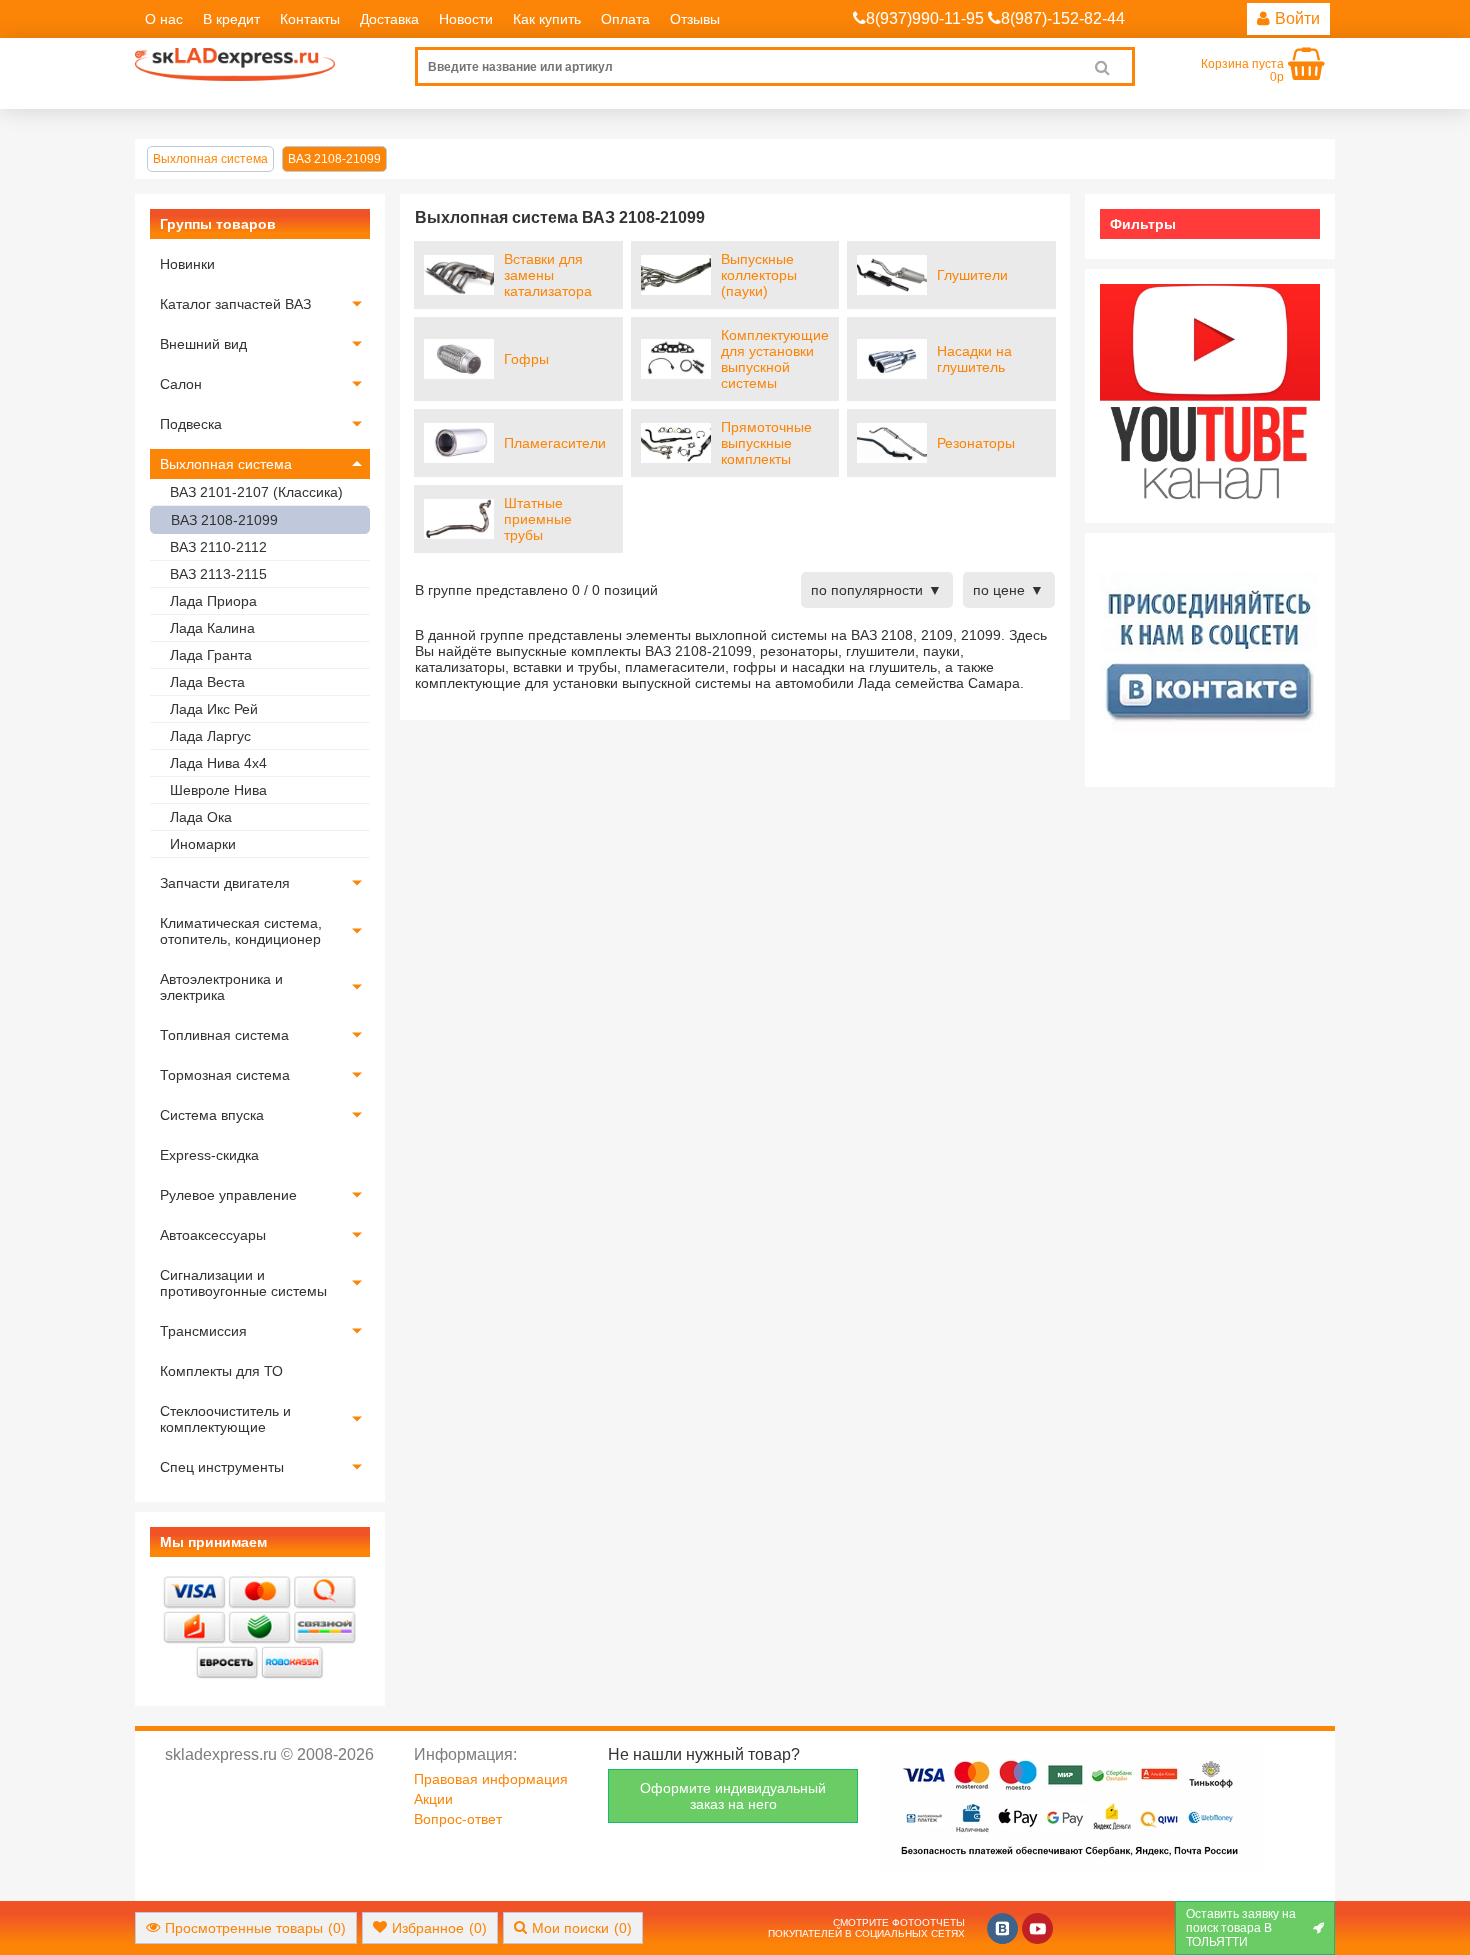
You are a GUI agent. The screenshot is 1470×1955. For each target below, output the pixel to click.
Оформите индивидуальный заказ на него (733, 1796)
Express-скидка (209, 1155)
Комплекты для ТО (221, 1371)
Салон (181, 384)
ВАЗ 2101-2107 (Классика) (256, 492)
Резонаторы (976, 443)
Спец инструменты (222, 1467)
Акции (433, 1799)
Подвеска (191, 424)
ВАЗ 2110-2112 (218, 547)
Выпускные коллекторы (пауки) (759, 275)
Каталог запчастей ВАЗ (235, 304)
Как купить (547, 19)
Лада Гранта (211, 655)
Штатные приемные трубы (538, 519)
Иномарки (203, 844)
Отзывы (695, 19)
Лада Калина (212, 628)
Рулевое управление (228, 1195)
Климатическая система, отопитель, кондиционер (241, 931)
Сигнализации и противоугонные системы (243, 1283)
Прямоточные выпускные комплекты (766, 443)
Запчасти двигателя (225, 883)
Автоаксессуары (213, 1235)
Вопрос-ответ (458, 1819)
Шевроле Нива (218, 790)
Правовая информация (491, 1779)
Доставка (389, 19)
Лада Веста (207, 682)
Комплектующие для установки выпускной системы (775, 359)
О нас (164, 19)
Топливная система (224, 1035)
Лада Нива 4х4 (218, 763)
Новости (466, 19)
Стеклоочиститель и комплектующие (225, 1419)
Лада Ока (201, 817)
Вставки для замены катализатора (548, 275)
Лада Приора (213, 601)
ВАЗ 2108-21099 (224, 520)
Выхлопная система (226, 464)
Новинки (187, 264)
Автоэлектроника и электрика (221, 987)
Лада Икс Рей (214, 709)
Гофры (526, 359)
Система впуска (212, 1115)
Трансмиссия (203, 1331)
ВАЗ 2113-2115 (218, 574)
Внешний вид (203, 344)
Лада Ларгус (210, 736)
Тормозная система (225, 1075)
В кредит (231, 19)
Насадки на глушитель (974, 359)
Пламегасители (555, 443)
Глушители (972, 275)
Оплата (625, 19)
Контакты (310, 19)
